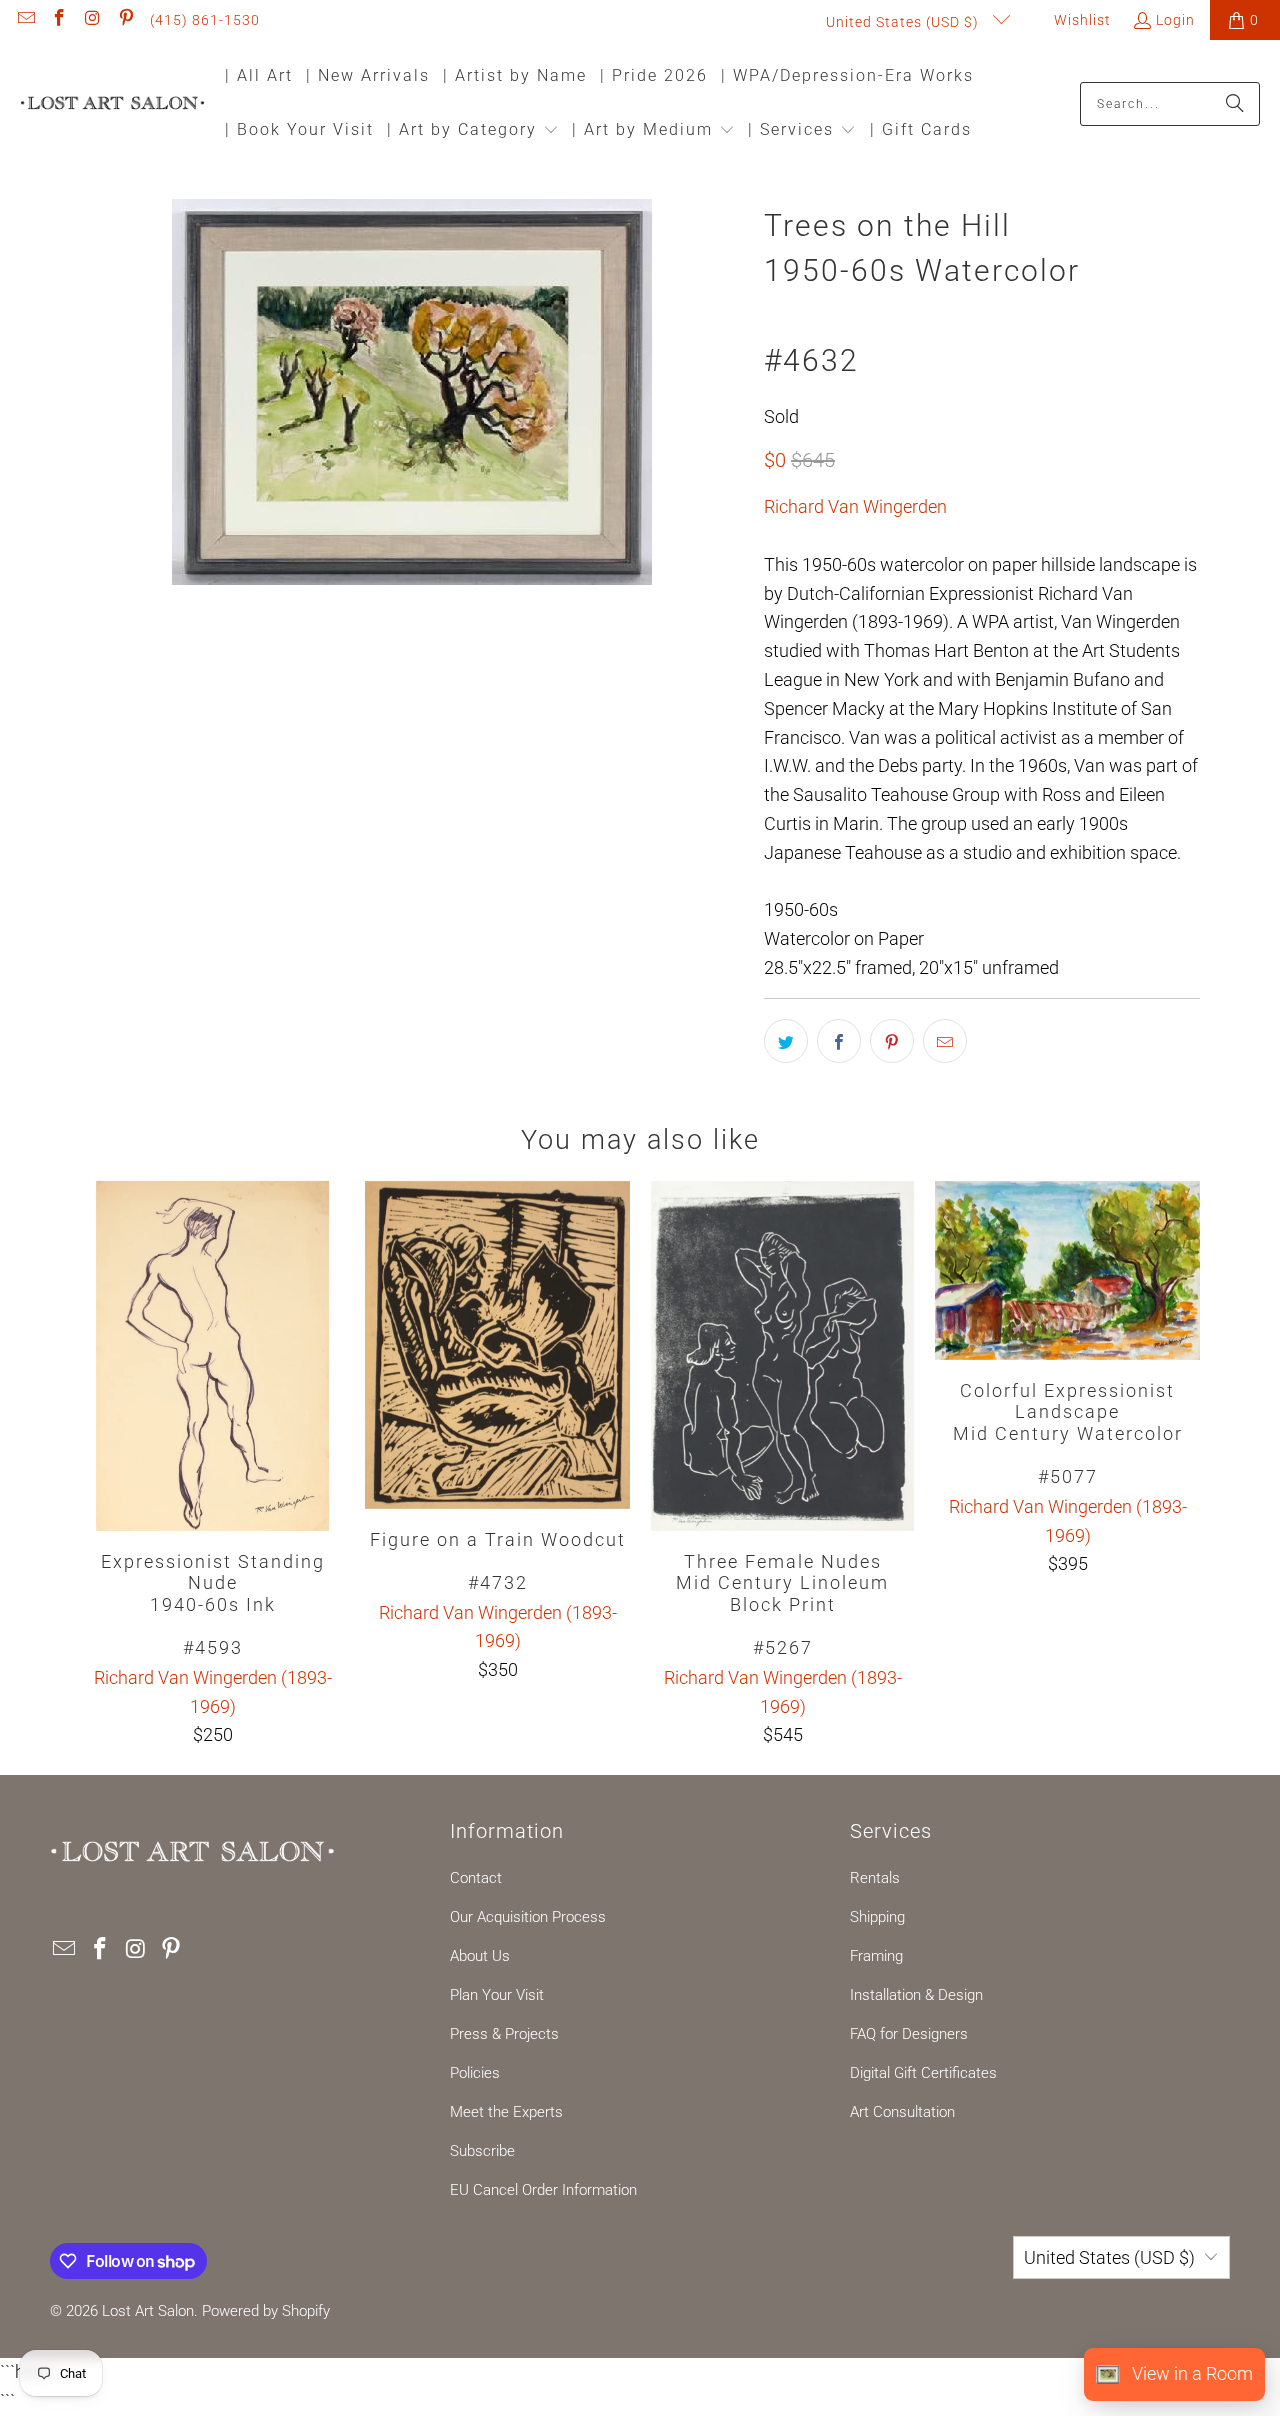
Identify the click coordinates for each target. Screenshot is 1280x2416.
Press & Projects (504, 2034)
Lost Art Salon (148, 2311)
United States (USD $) (904, 22)
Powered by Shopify (266, 2311)
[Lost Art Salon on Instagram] (92, 20)
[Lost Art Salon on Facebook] (59, 20)
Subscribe (482, 2151)
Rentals (875, 1878)
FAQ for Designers (909, 2034)
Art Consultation (902, 2112)
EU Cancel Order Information (543, 2190)
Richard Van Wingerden (855, 506)
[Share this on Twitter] (786, 1041)
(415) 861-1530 (205, 20)
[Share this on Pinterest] (892, 1041)
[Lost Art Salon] (112, 104)
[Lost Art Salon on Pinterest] (126, 20)
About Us (480, 1956)
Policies (475, 2073)
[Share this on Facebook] (839, 1041)
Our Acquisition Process (528, 1917)
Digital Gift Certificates (923, 2073)
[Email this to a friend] (945, 1041)
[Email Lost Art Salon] (25, 20)
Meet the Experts (506, 2112)
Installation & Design (916, 1995)
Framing (876, 1956)
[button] (473, 131)
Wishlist (1080, 20)
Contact (476, 1878)
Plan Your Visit (497, 1995)
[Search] (1235, 104)
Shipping (877, 1917)
